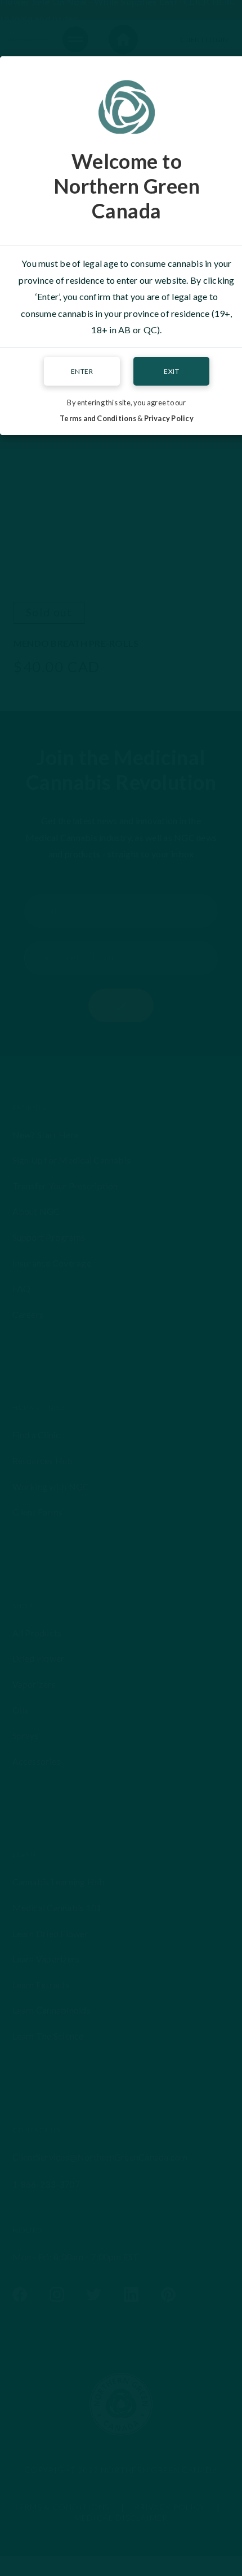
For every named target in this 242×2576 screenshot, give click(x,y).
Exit (171, 371)
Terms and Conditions (98, 418)
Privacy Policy (169, 418)
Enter (82, 371)
